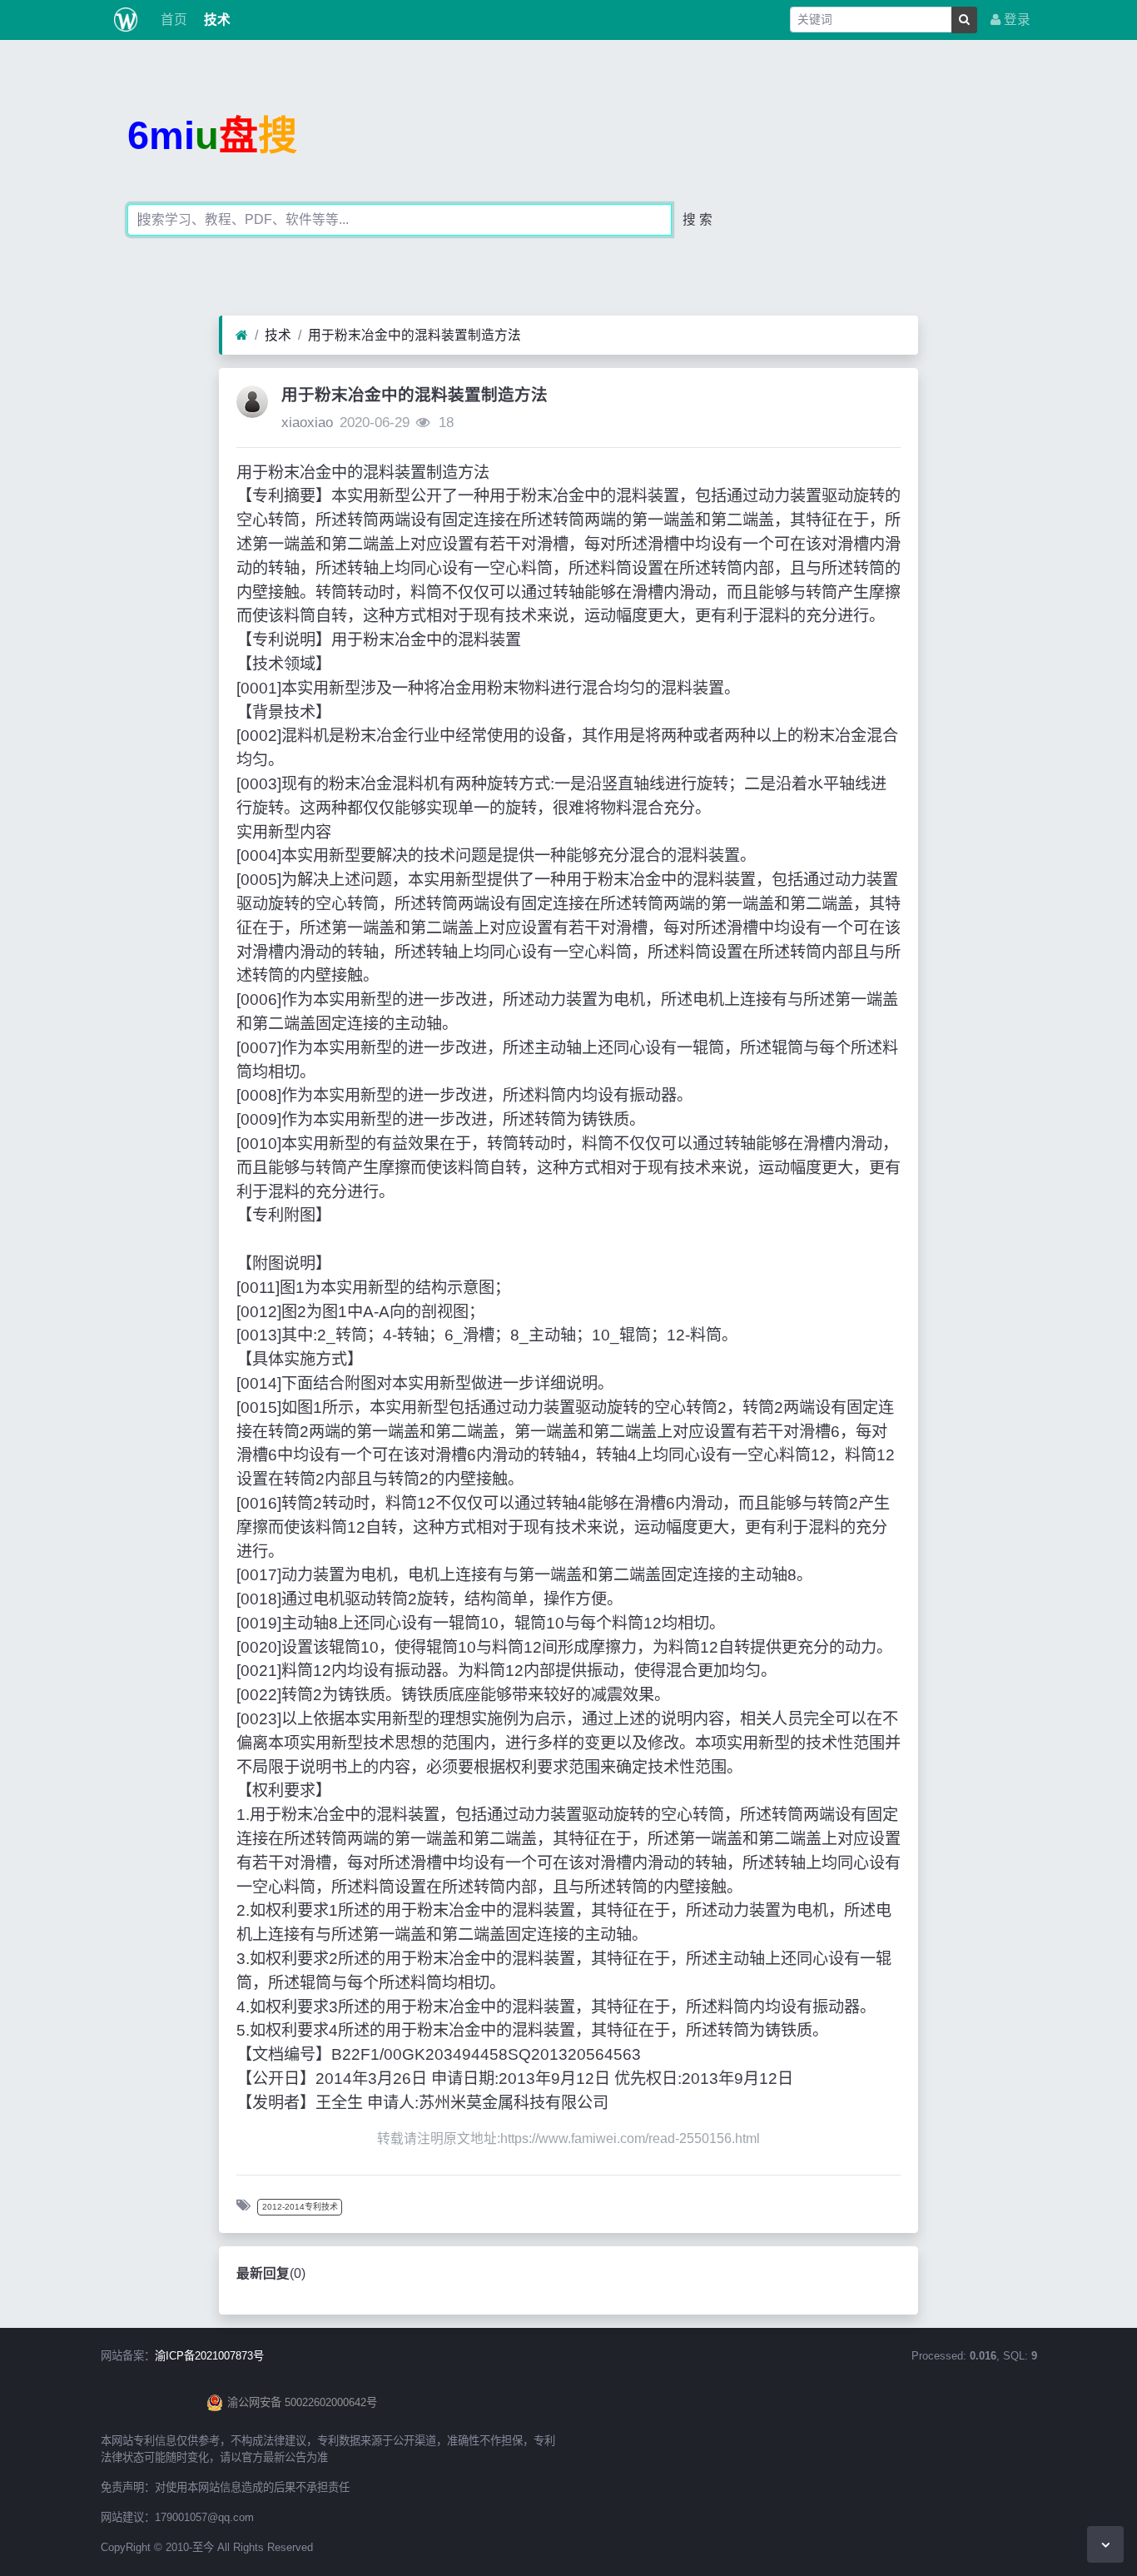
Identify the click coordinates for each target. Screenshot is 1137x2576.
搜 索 (698, 219)
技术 (216, 20)
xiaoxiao (307, 423)
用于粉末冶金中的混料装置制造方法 (415, 335)
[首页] (242, 336)
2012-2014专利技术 (300, 2207)
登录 (1015, 20)
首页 (172, 20)
